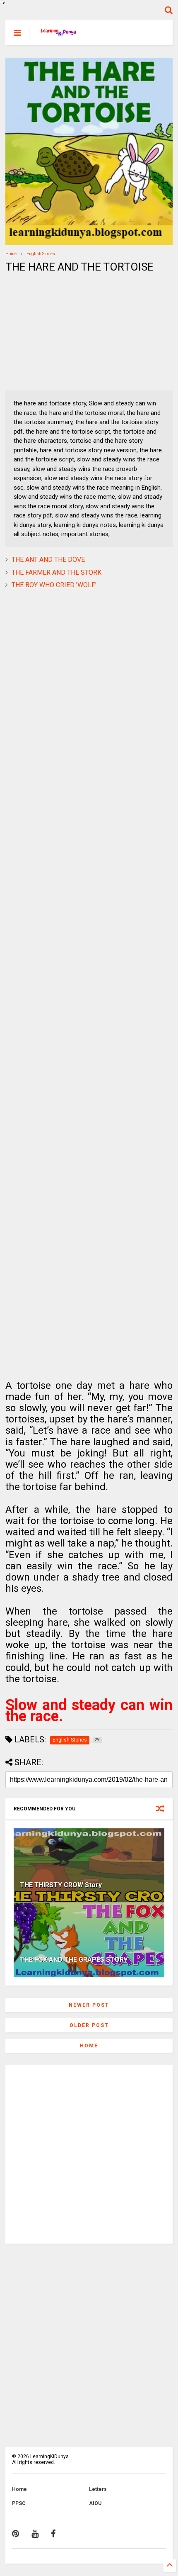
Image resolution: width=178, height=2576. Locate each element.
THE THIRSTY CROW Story (61, 1885)
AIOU (95, 2503)
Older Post (89, 2025)
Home (11, 254)
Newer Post (89, 2005)
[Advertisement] (57, 332)
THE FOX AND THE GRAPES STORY (74, 1960)
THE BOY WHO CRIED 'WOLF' (54, 585)
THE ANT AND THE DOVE (48, 560)
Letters (98, 2489)
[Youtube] (35, 2534)
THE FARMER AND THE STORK (57, 572)
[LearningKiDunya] (59, 35)
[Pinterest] (16, 2534)
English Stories (41, 254)
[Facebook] (53, 2534)
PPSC (19, 2503)
